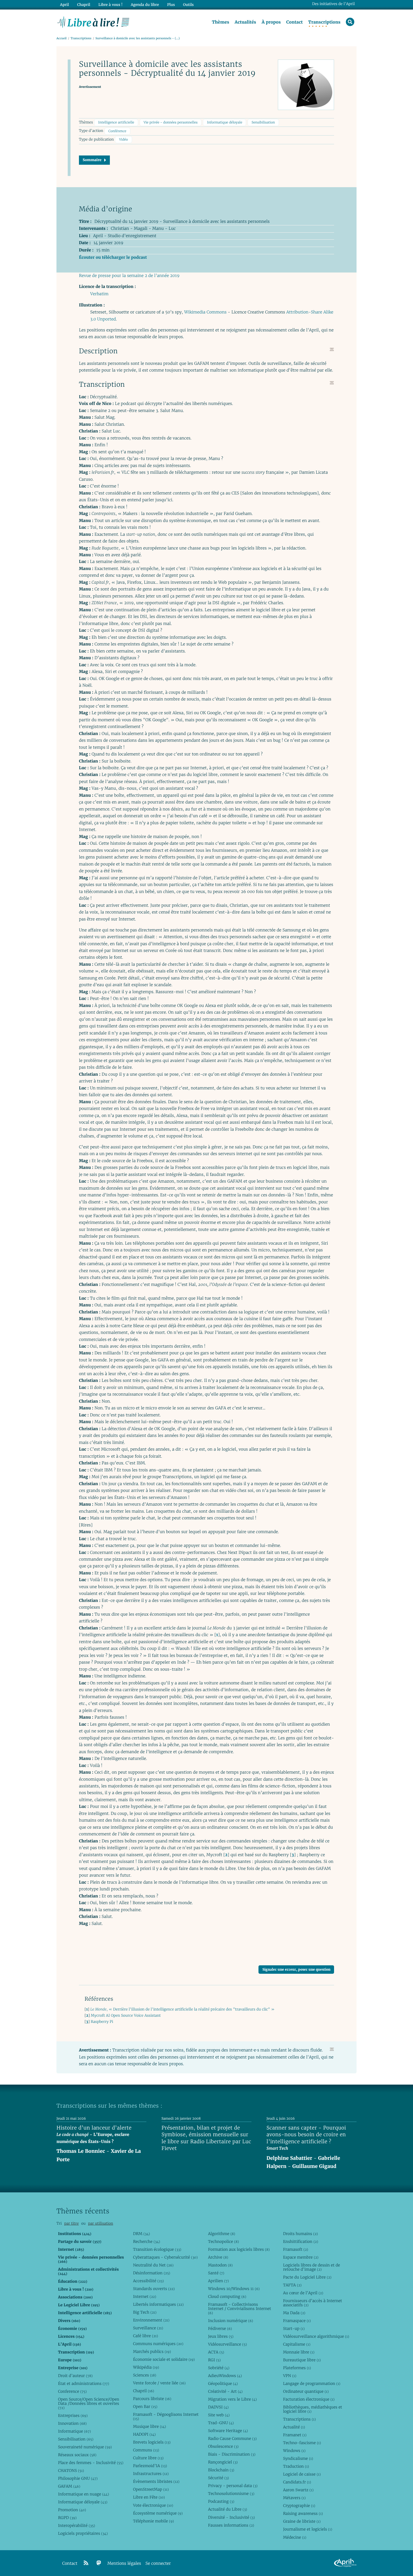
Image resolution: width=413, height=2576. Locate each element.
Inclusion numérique (230, 2321)
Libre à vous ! (110, 5)
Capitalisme (297, 2344)
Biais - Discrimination (232, 2454)
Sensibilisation (263, 122)
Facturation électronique (309, 2399)
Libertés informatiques (158, 2304)
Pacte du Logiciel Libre (307, 2277)
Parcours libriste (152, 2399)
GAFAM (69, 2486)
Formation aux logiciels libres (239, 2249)
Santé (216, 2273)
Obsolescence (223, 2446)
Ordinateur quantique (306, 2391)
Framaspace (297, 2321)
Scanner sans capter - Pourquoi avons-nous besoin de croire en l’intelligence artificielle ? (306, 2135)
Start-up (294, 2328)
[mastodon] (99, 2563)
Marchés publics (152, 2351)
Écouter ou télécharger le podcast (113, 257)
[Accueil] (93, 22)
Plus (171, 5)
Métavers (294, 2498)
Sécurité (218, 2478)
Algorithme (222, 2234)
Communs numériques (158, 2344)
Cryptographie (299, 2506)
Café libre (145, 2336)
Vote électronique (153, 2505)
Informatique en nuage (83, 2494)
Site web (219, 2415)
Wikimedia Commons (206, 312)
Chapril (143, 2391)
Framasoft (295, 2249)
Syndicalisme (298, 2458)
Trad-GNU (221, 2423)
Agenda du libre (145, 5)
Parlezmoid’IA (150, 2466)
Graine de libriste (302, 2521)
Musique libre (149, 2426)
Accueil (62, 38)
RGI (214, 2360)
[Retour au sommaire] (332, 349)
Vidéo (124, 140)
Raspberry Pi (102, 2022)
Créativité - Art (225, 2391)
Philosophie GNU (78, 2478)
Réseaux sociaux (77, 2455)
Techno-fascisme (302, 2443)
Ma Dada (294, 2313)
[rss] (86, 2563)
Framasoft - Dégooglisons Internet (166, 2416)
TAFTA (292, 2285)
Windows (294, 2451)
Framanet (295, 2435)
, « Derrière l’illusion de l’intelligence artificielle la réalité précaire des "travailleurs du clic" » (182, 2009)
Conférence (117, 131)
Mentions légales (124, 2564)
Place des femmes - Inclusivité (91, 2463)
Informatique (74, 2431)
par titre (71, 2223)
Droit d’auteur (75, 2376)
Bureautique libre (302, 2360)
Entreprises (73, 2415)
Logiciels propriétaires (83, 2533)
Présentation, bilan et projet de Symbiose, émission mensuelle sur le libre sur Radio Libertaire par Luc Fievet (206, 2138)
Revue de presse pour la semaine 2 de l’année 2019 (129, 276)
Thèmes (221, 22)
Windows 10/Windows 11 (234, 2289)
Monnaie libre (299, 2352)
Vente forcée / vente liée (159, 2383)
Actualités (245, 22)
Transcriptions (324, 22)
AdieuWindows (225, 2376)
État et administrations (83, 2383)
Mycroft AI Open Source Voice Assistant (126, 2015)
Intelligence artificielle (116, 122)
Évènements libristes (156, 2481)
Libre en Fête (149, 2497)
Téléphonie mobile (153, 2521)
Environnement (151, 2320)
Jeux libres (221, 2336)
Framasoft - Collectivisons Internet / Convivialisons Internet (239, 2309)
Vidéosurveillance (227, 2344)
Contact (295, 22)
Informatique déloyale (225, 122)
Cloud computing (227, 2296)
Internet (144, 2296)
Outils (189, 5)
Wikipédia (146, 2367)
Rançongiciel (223, 2462)
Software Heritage (228, 2431)
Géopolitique (223, 2383)
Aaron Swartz (298, 2490)
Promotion (72, 2510)
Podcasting (221, 2501)
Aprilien (218, 2281)
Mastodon (220, 2265)
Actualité (294, 2427)
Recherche (147, 2241)
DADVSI (218, 2407)
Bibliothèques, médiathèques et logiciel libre (312, 2409)
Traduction (296, 2466)
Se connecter (158, 2564)
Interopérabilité (76, 2525)
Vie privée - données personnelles (171, 122)
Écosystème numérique (158, 2513)
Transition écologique (157, 2249)
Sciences (144, 2375)
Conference (72, 2391)
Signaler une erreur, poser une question (296, 1969)
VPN (290, 2376)
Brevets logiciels (152, 2442)
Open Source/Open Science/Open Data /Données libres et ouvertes (88, 2403)
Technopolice (223, 2241)
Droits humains (300, 2234)
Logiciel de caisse (302, 2474)
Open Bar (145, 2406)
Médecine (295, 2537)
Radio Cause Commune (232, 2438)
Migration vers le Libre (232, 2399)
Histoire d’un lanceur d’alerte (94, 2128)
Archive (218, 2257)
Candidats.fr (297, 2482)
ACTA (216, 2352)
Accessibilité (148, 2281)
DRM (141, 2234)
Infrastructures (151, 2474)
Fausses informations (231, 2525)
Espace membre (301, 2257)
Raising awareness (303, 2513)
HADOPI (144, 2434)
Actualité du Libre (227, 2509)
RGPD (67, 2518)
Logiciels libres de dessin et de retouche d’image (311, 2267)
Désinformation (151, 2273)
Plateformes (297, 2368)
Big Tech (145, 2312)
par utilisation (100, 2223)
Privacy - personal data (233, 2486)
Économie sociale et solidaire (164, 2359)
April (64, 5)
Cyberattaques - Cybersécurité (165, 2257)
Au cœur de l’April (303, 2293)
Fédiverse (220, 2328)
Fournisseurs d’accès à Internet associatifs (312, 2303)
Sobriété (219, 2368)
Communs (146, 2450)
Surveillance (148, 2328)
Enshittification (300, 2241)
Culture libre (148, 2458)
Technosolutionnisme (231, 2493)
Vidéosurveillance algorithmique (316, 2336)
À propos (271, 22)
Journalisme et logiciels (308, 2529)
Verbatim (99, 294)
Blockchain (221, 2470)
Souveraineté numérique (85, 2447)
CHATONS (71, 2470)
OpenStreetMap (151, 2489)
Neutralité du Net (153, 2265)
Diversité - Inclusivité (231, 2517)
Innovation (72, 2423)
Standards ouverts (154, 2289)
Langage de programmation (312, 2383)
